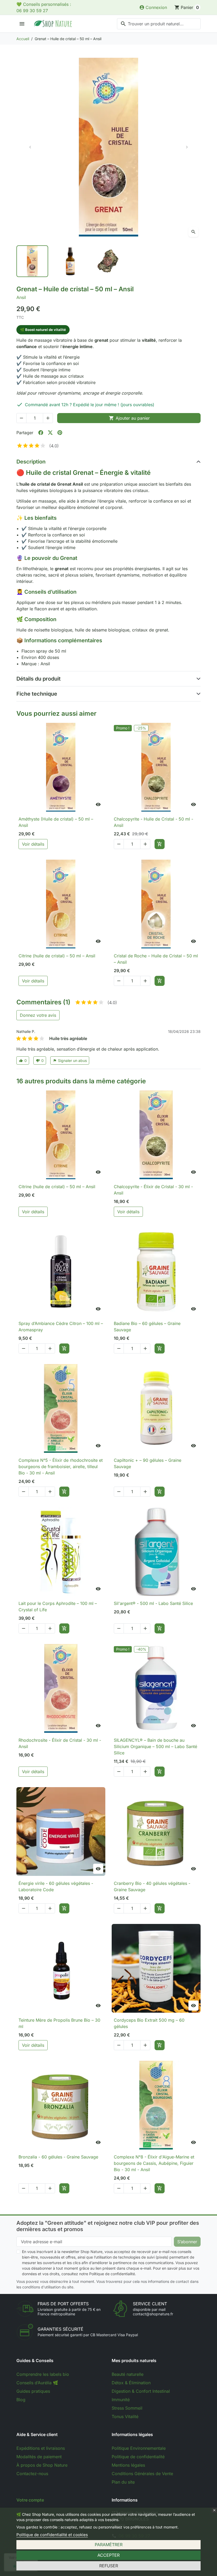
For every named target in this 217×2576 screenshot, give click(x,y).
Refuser (109, 2566)
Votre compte (30, 2500)
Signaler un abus (70, 1060)
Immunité (121, 2400)
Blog (21, 2400)
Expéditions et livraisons (41, 2448)
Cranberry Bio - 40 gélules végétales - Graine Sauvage (152, 1886)
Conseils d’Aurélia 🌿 (37, 2383)
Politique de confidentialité (138, 2457)
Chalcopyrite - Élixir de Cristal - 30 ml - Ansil (153, 1190)
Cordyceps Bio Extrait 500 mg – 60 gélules (149, 2023)
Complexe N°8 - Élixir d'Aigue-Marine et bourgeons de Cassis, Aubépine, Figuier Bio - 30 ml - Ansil (154, 2163)
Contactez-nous (32, 2474)
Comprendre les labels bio (43, 2374)
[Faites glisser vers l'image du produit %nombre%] (32, 261)
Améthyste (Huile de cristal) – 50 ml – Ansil (56, 822)
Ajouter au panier (129, 418)
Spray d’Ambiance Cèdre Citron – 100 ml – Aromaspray (61, 1327)
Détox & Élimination (131, 2383)
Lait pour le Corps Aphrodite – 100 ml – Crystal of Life (58, 1607)
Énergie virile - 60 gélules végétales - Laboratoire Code (56, 1886)
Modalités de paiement (39, 2457)
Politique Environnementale (139, 2448)
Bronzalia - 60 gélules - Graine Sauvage (58, 2157)
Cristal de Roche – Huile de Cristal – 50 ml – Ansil (156, 959)
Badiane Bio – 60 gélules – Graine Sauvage (147, 1327)
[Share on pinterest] (60, 433)
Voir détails (33, 844)
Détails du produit (39, 679)
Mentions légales (128, 2465)
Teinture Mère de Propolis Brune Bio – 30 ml (59, 2023)
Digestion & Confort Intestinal (141, 2391)
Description (31, 462)
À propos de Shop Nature (42, 2465)
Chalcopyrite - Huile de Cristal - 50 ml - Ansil (153, 822)
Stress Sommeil (127, 2408)
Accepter (108, 2555)
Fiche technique (37, 694)
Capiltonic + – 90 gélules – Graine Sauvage (148, 1463)
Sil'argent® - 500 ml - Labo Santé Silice (153, 1603)
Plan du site (123, 2482)
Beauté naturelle (128, 2374)
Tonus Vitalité (125, 2416)
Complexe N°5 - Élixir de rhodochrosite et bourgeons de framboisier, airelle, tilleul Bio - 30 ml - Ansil (61, 1467)
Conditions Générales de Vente (142, 2474)
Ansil (21, 297)
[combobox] (159, 24)
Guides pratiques (33, 2391)
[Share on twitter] (50, 433)
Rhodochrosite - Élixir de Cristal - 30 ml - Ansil (60, 1743)
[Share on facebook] (41, 433)
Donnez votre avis (38, 1015)
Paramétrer (109, 2545)
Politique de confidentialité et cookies (52, 2535)
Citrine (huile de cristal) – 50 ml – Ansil (57, 956)
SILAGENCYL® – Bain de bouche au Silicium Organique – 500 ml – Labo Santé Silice (155, 1746)
